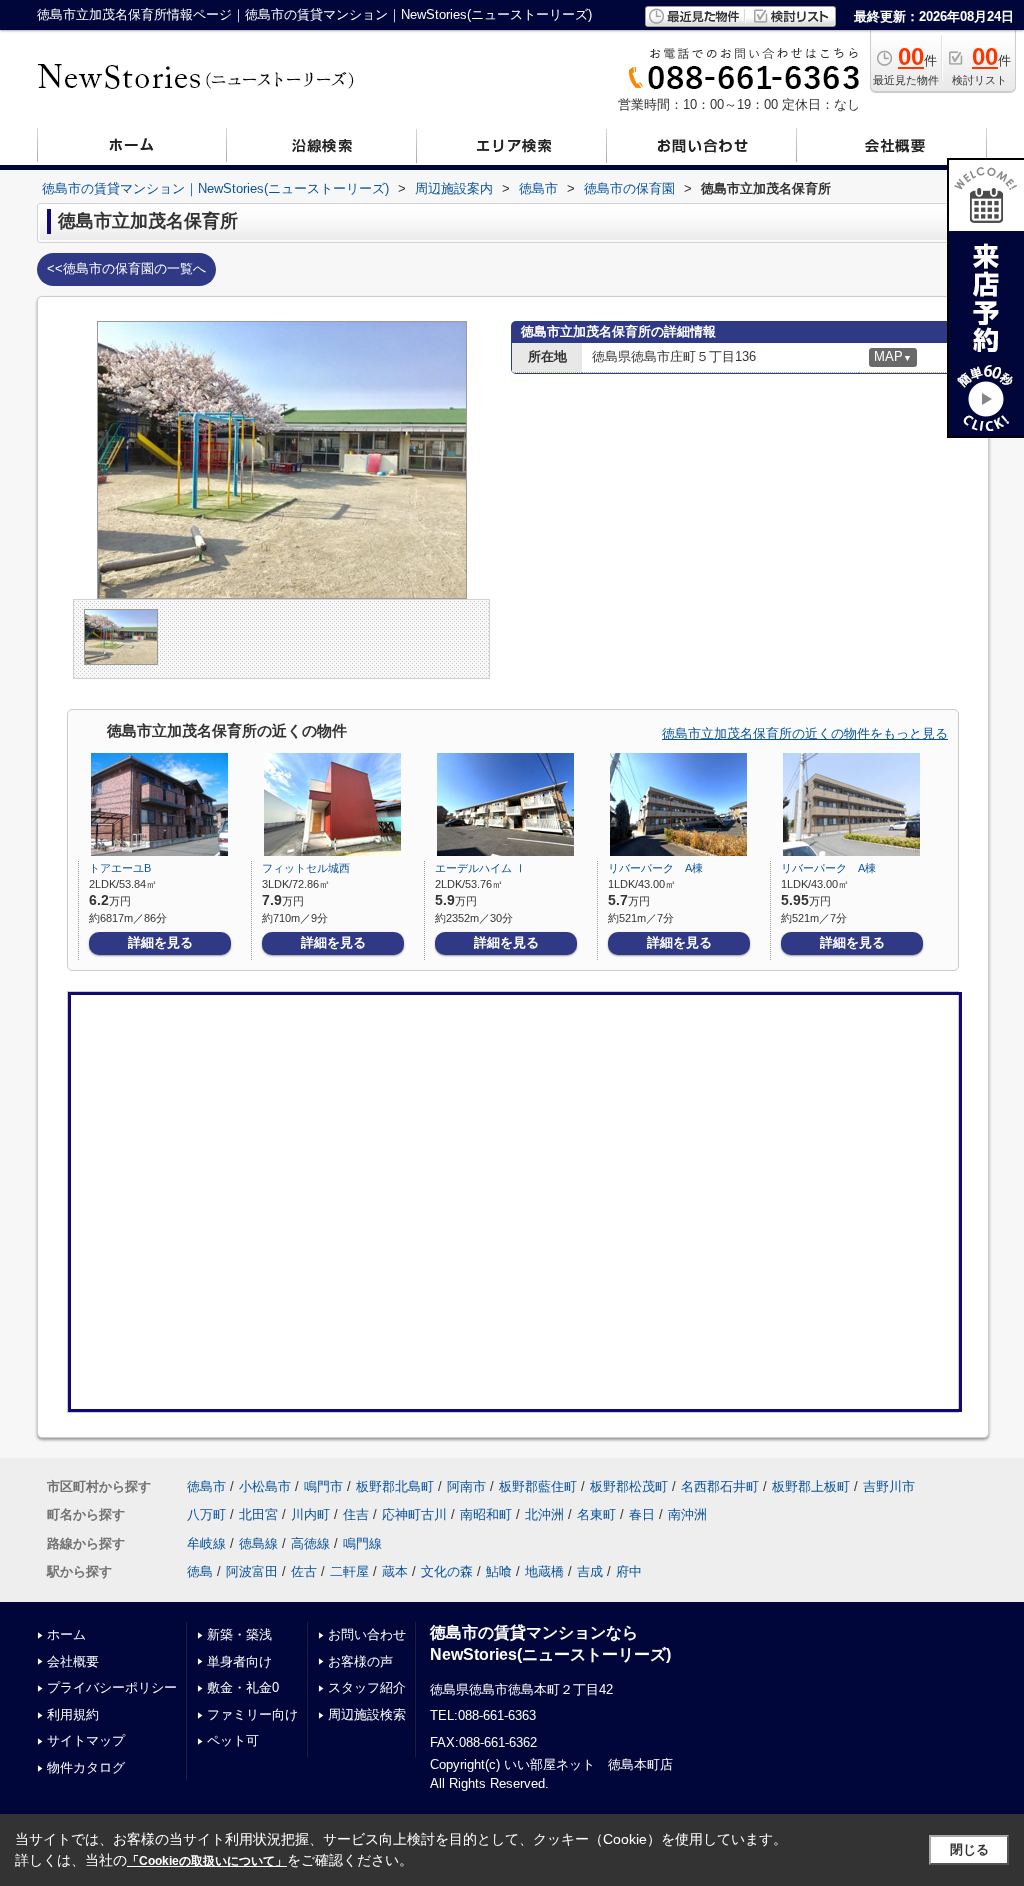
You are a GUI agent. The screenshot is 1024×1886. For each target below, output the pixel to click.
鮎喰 (499, 1571)
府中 (629, 1571)
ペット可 (233, 1740)
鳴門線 (362, 1543)
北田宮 (258, 1514)
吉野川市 (889, 1486)
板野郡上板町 (811, 1486)
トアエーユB (120, 868)
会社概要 (73, 1661)
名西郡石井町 (720, 1486)
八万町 (206, 1514)
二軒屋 (349, 1571)
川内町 (310, 1514)
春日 (642, 1514)
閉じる (969, 1849)
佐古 (304, 1571)
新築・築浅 (239, 1634)
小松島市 (265, 1486)
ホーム (66, 1634)
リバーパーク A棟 (655, 868)
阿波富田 (252, 1571)
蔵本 (395, 1571)
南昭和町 (486, 1514)
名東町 (596, 1514)
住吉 (356, 1514)
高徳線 (310, 1543)
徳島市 (206, 1486)
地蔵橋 (544, 1571)
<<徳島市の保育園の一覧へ (126, 268)
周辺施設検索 (367, 1714)
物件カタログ (86, 1767)
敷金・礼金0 (243, 1687)
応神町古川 (414, 1514)
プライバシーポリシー (112, 1687)
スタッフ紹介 (367, 1687)
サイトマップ (86, 1740)
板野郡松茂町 (629, 1486)
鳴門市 (323, 1486)
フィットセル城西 (306, 868)
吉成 (590, 1571)
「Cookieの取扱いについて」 (207, 1861)
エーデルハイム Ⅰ (480, 868)
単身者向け (239, 1661)
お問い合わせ (367, 1634)
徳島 (200, 1571)
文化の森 (447, 1571)
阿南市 (466, 1486)
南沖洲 (687, 1514)
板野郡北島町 (395, 1486)
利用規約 (73, 1714)
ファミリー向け (252, 1714)
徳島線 (258, 1543)
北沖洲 (544, 1514)
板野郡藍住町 (538, 1486)
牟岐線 (206, 1543)
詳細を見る (160, 942)
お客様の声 (360, 1661)
